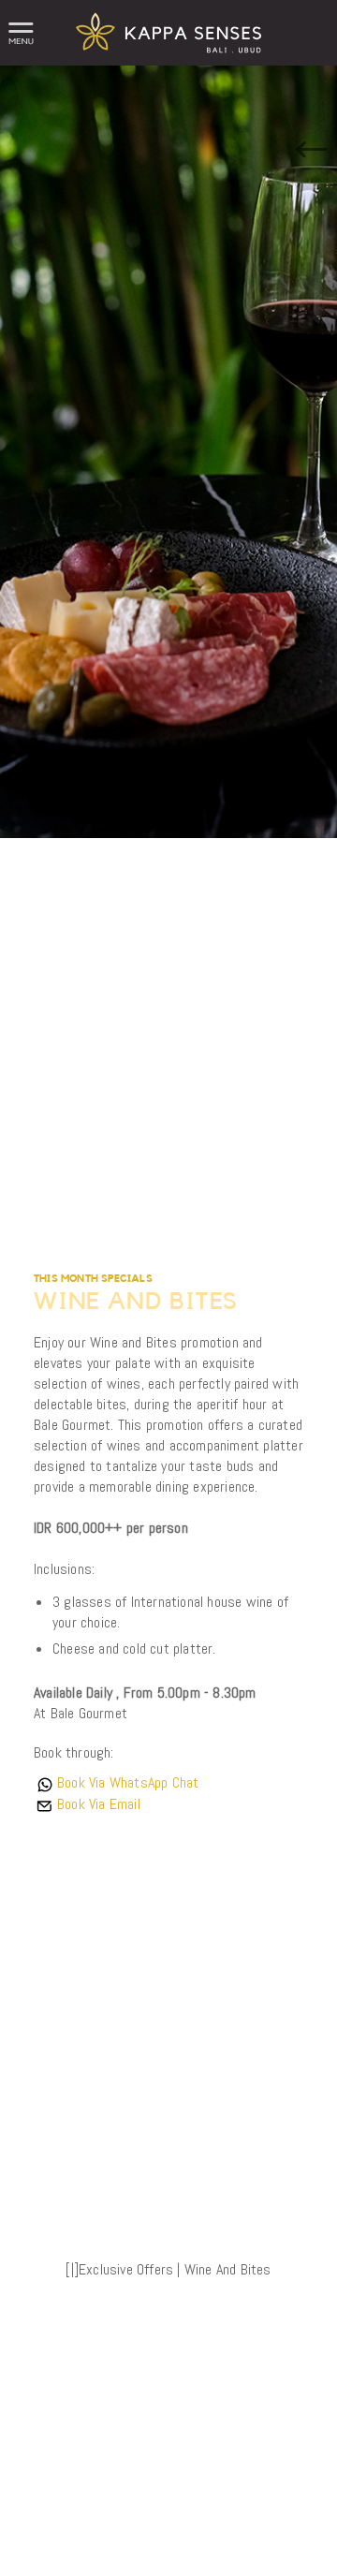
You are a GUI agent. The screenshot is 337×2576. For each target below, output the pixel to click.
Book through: (74, 1752)
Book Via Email (99, 1804)
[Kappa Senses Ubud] (169, 60)
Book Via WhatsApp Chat (128, 1782)
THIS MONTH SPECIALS (93, 1279)
